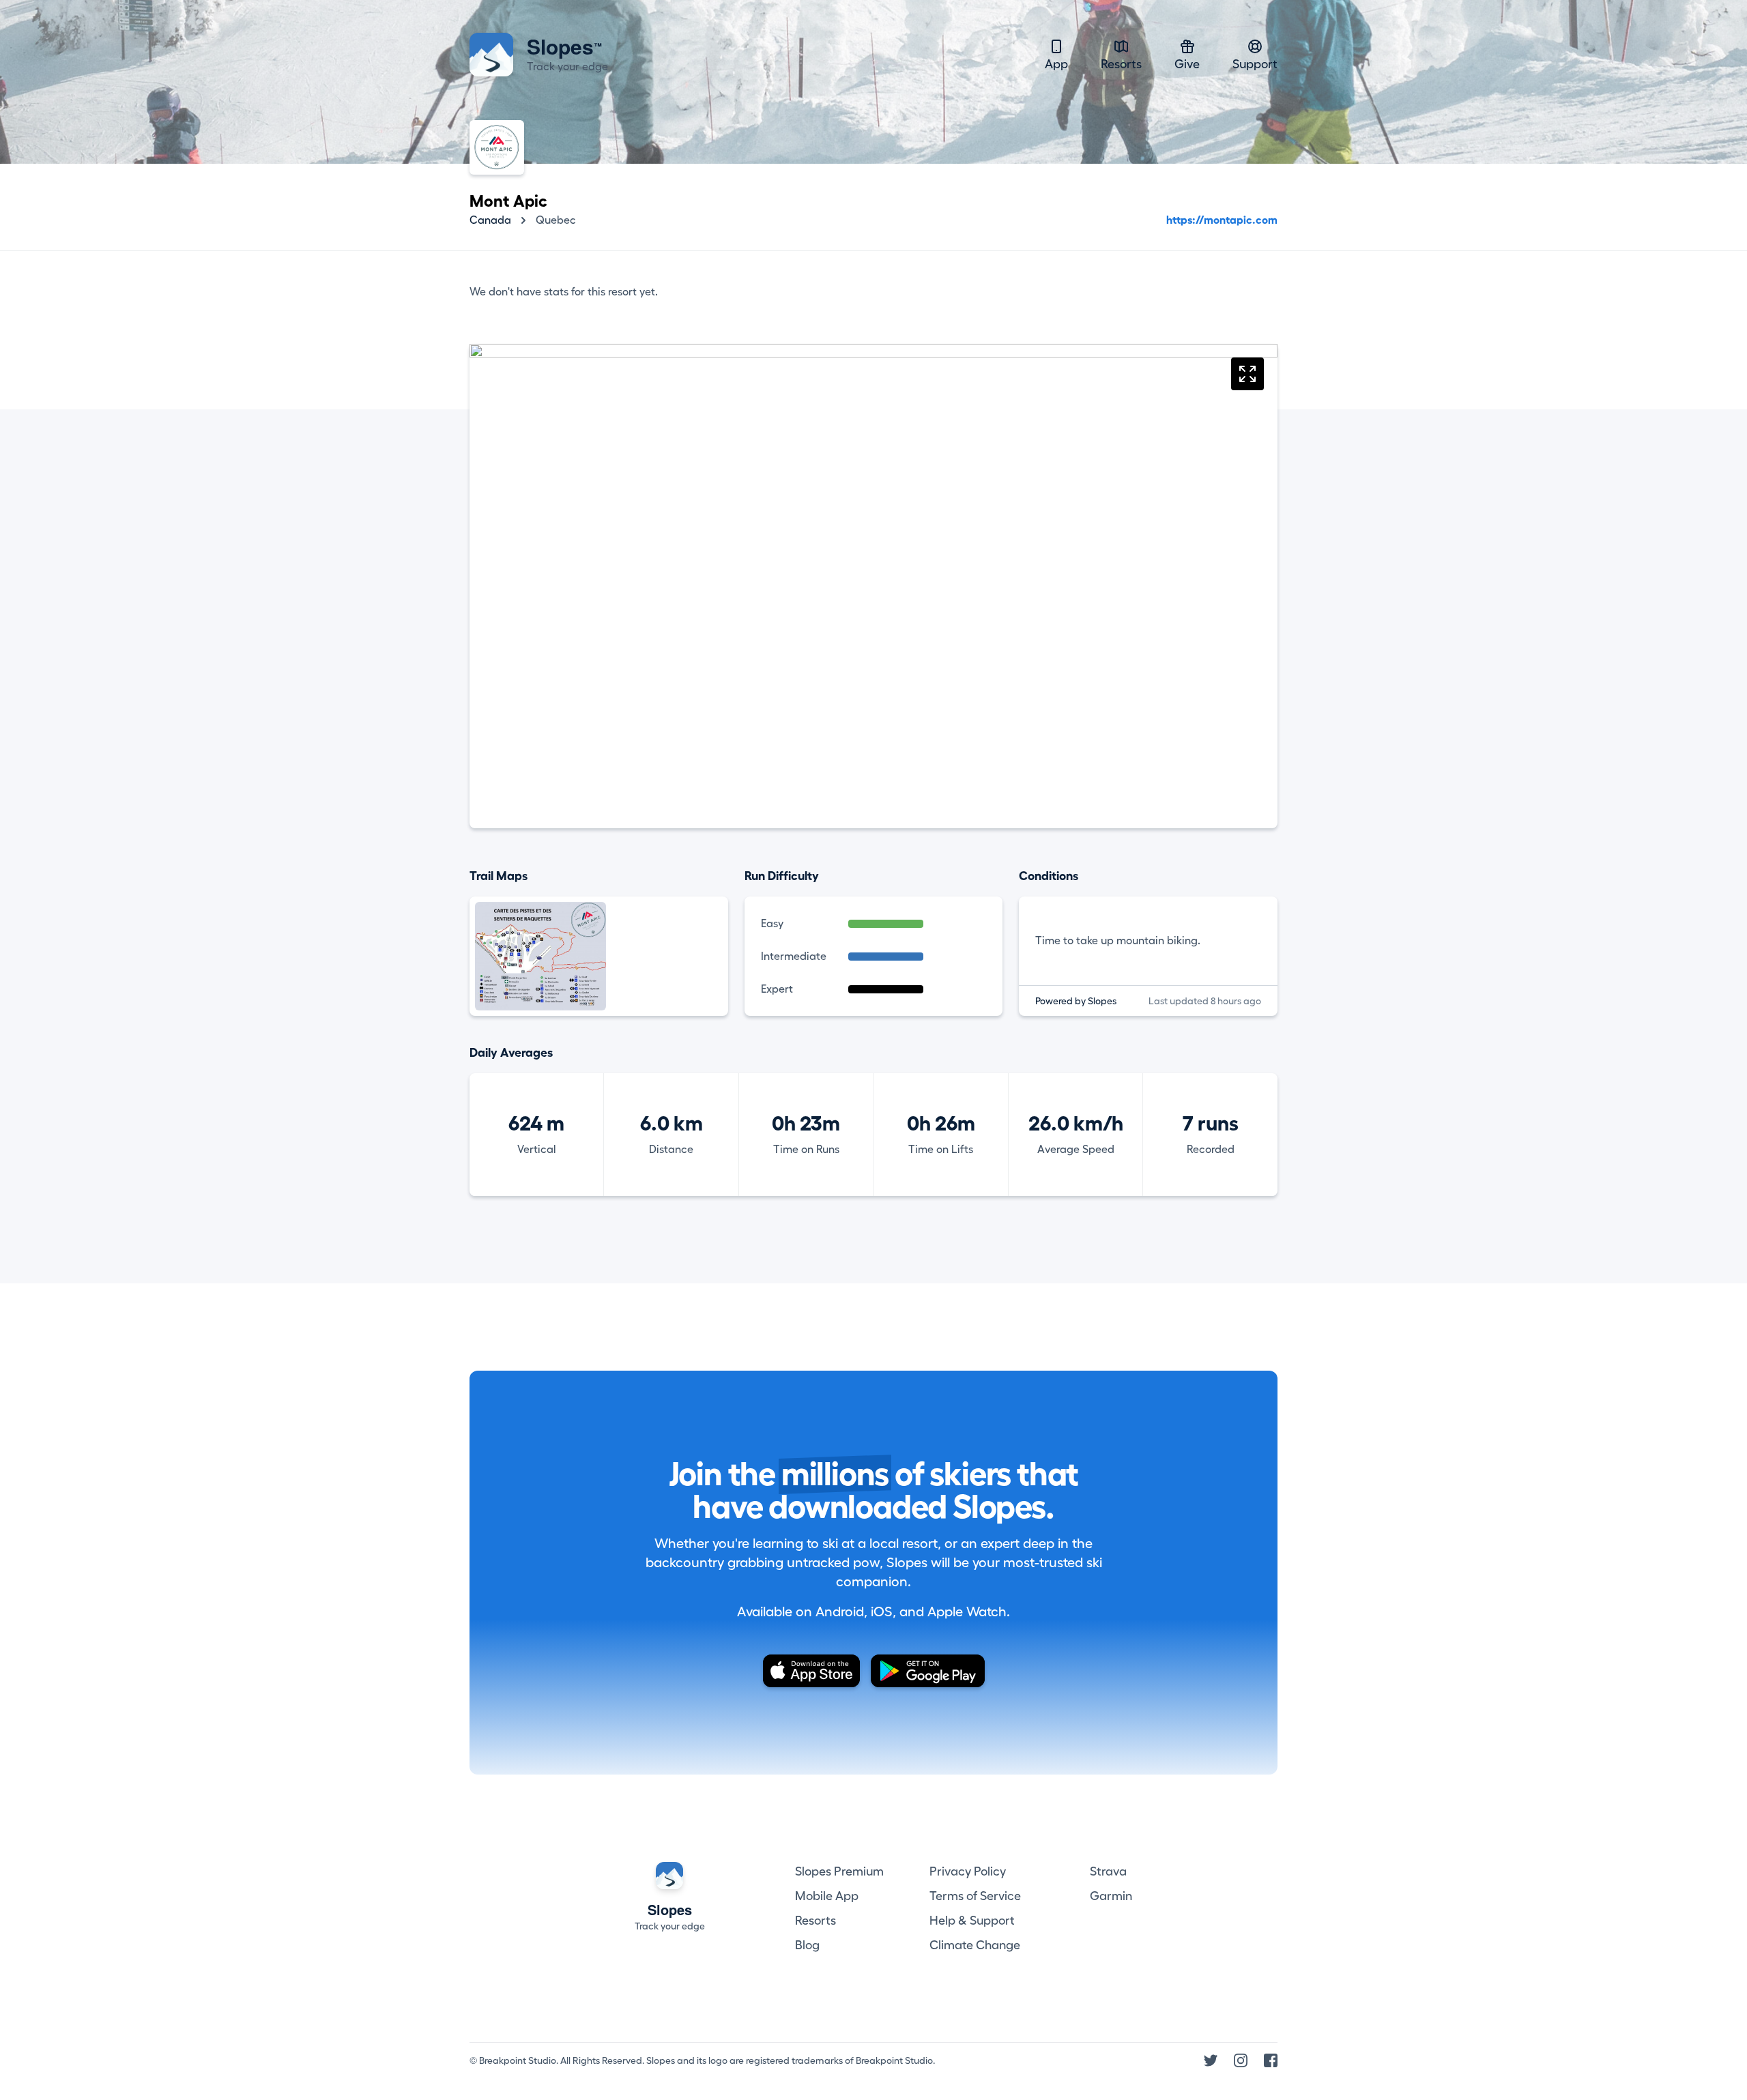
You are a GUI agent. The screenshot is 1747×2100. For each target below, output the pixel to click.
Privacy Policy (968, 1871)
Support (1255, 64)
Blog (807, 1945)
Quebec (556, 220)
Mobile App (827, 1896)
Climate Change (975, 1945)
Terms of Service (975, 1896)
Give (1187, 64)
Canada (490, 220)
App (1056, 64)
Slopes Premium (839, 1871)
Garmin (1111, 1896)
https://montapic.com (1222, 220)
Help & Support (972, 1921)
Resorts (1121, 64)
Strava (1108, 1871)
